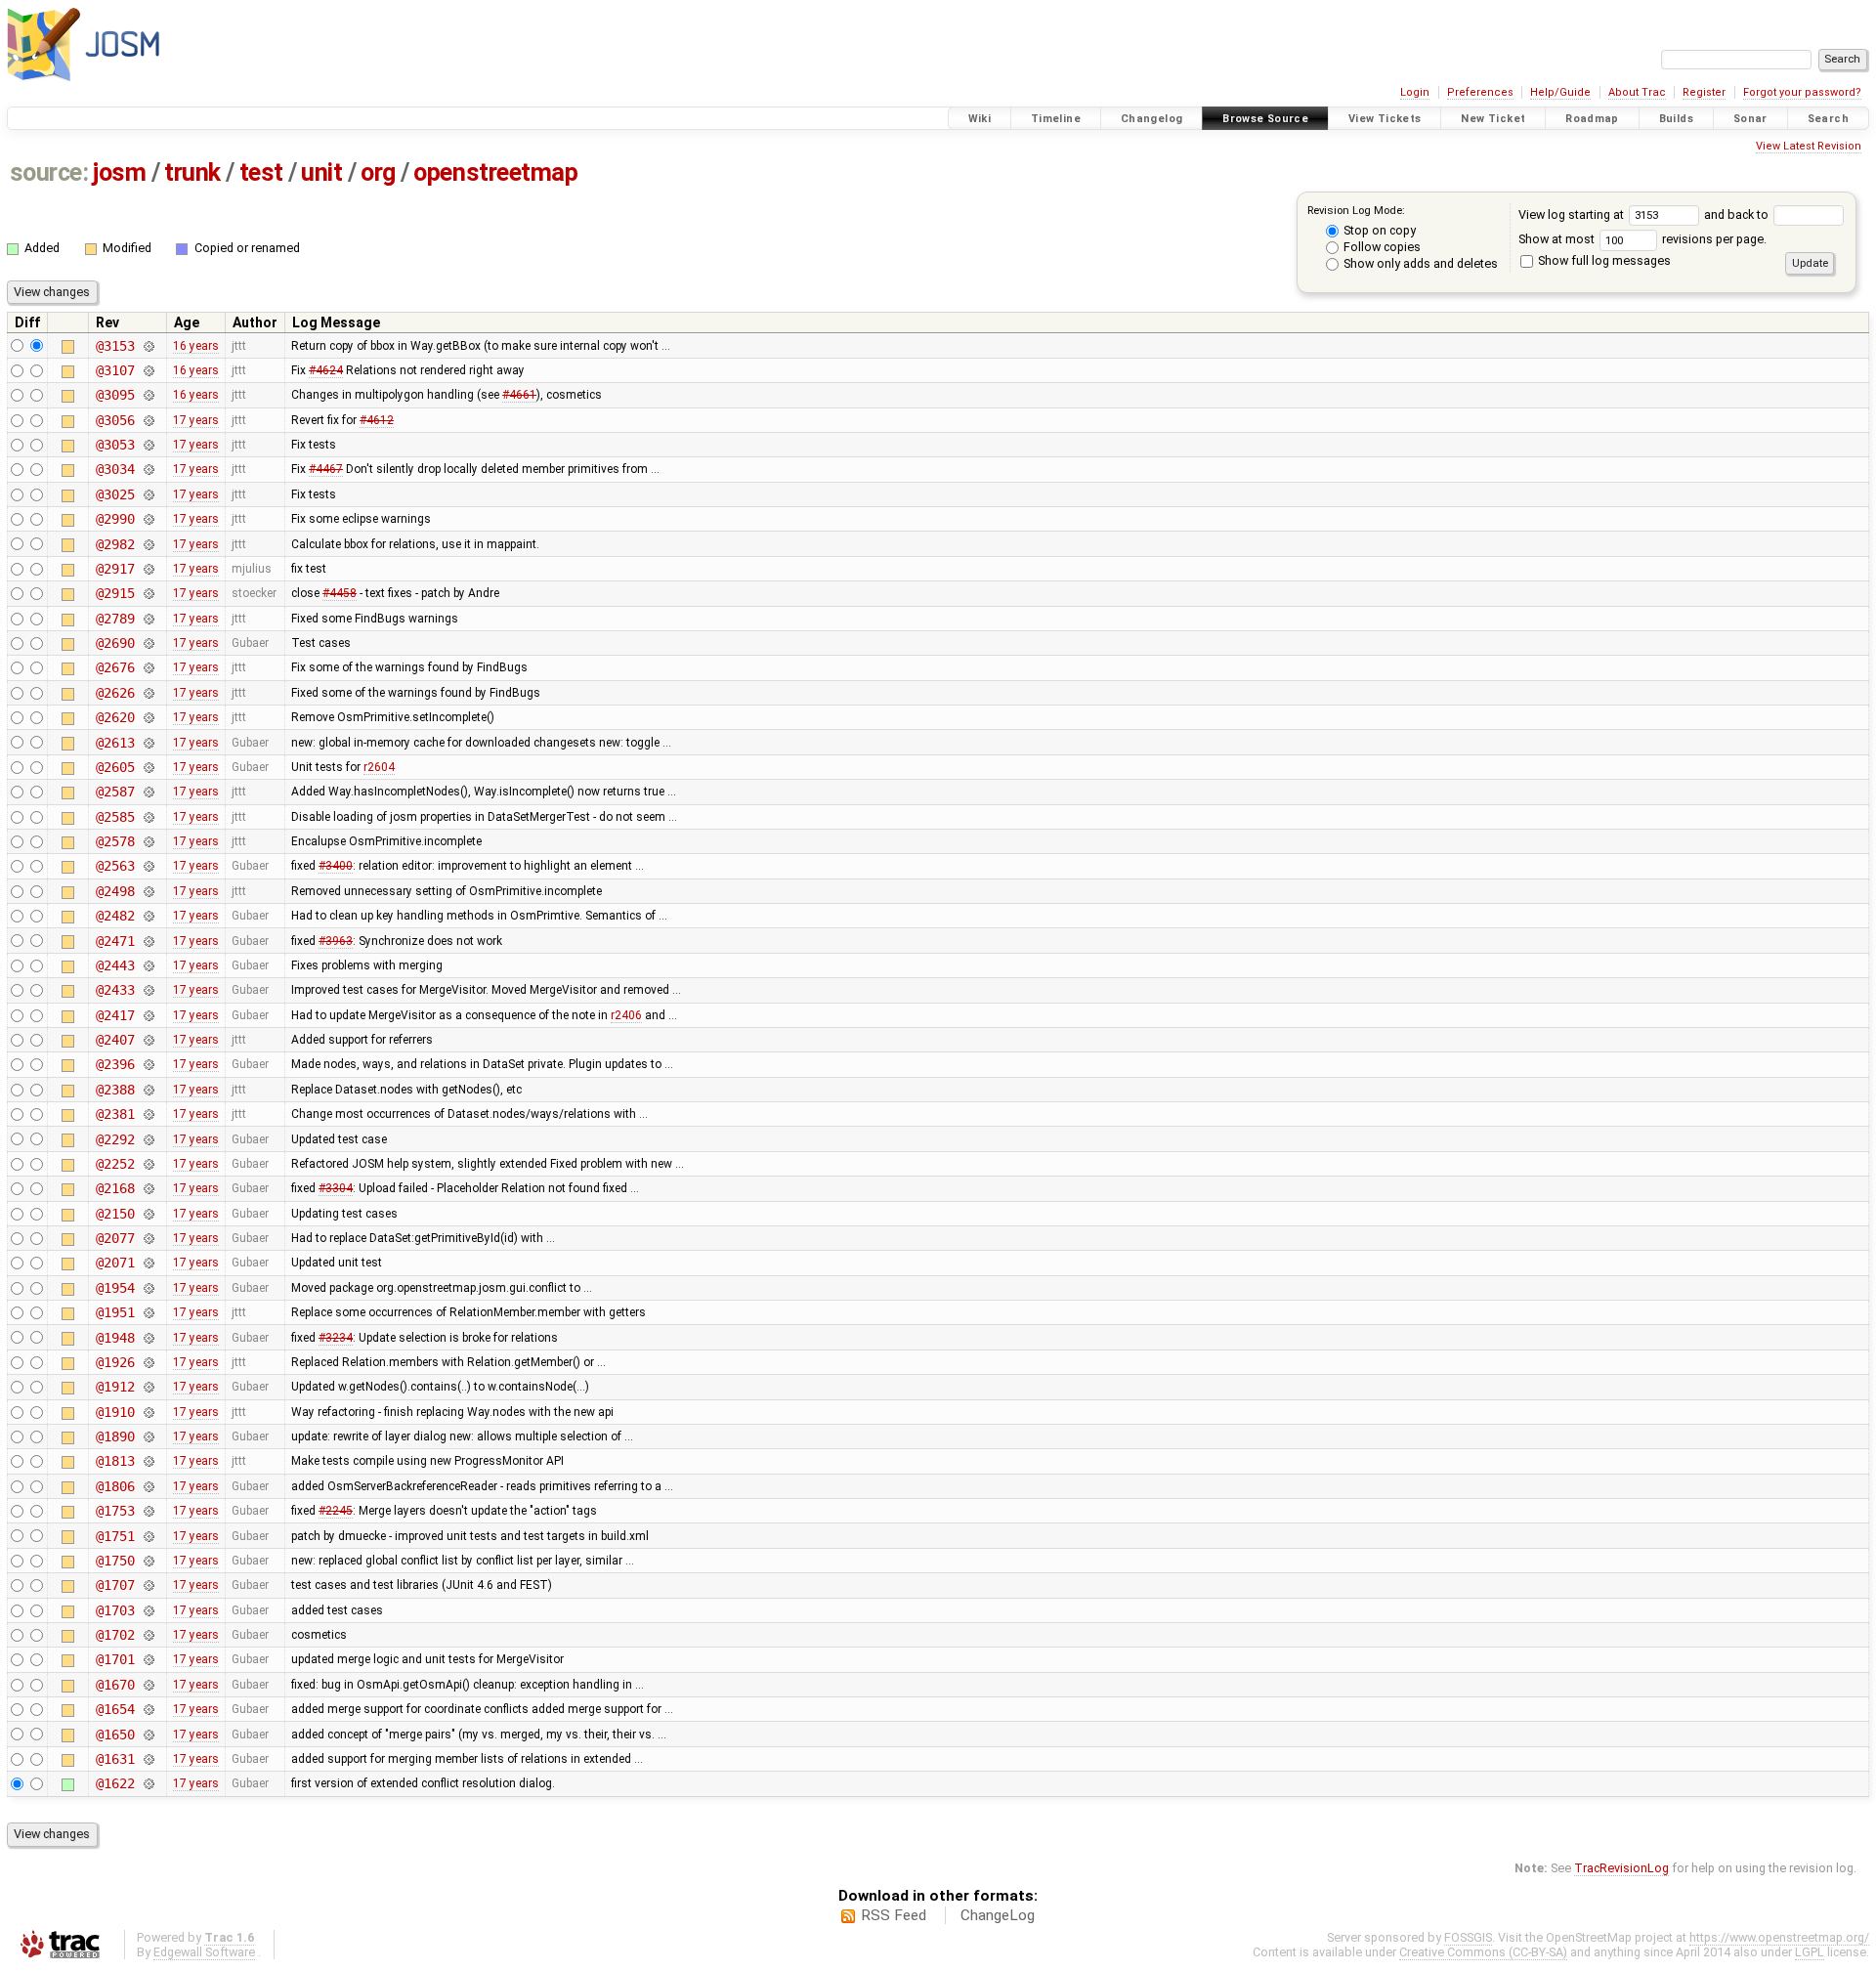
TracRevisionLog (1621, 1868)
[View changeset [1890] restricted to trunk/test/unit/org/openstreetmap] (148, 1436)
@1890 (115, 1436)
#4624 (326, 370)
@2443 (115, 965)
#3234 (336, 1338)
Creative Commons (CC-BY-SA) (1483, 1952)
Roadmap (1592, 119)
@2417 (115, 1015)
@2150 (115, 1214)
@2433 (115, 990)
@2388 (115, 1090)
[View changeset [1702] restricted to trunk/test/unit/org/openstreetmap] (148, 1635)
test (261, 172)
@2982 (115, 544)
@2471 (115, 941)
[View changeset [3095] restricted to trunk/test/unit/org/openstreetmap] (148, 395)
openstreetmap (495, 172)
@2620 (115, 717)
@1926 (115, 1362)
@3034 (115, 469)
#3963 (336, 941)
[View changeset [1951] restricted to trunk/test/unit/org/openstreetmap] (148, 1312)
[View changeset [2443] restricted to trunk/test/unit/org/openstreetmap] (148, 965)
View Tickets (1385, 119)
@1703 (115, 1610)
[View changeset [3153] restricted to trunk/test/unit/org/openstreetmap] (148, 346)
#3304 (336, 1188)
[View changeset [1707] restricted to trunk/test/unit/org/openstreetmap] (148, 1585)
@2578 (115, 841)
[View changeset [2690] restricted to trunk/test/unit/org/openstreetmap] (148, 643)
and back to (1738, 214)
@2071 (115, 1263)
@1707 (115, 1585)
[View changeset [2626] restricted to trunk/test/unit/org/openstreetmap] (148, 693)
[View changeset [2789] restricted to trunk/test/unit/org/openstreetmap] (148, 619)
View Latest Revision (1809, 146)
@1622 (115, 1783)
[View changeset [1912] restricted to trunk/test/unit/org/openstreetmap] (148, 1387)
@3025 (115, 494)
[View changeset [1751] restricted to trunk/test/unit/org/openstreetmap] (148, 1536)
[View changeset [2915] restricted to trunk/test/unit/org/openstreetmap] (148, 593)
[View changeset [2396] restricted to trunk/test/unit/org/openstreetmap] (148, 1064)
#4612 (377, 420)
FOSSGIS (1468, 1937)
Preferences (1480, 92)
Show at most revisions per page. (1642, 239)
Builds (1676, 119)
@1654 (115, 1709)
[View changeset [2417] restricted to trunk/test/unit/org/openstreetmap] (148, 1015)
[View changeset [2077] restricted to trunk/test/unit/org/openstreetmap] (148, 1238)
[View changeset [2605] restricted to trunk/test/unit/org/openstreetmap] (148, 767)
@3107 (115, 370)
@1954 (115, 1288)
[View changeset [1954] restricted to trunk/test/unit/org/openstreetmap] (148, 1288)
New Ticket (1493, 119)
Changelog (1151, 119)
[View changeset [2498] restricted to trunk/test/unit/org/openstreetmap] (148, 891)
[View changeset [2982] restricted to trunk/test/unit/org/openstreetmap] (148, 544)
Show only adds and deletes (1419, 263)
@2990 (115, 519)
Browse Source (1265, 119)
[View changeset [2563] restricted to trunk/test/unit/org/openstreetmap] (148, 866)
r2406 (626, 1015)
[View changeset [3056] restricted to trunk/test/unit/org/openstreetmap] (148, 420)
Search (1828, 119)
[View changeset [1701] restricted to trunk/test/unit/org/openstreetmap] (148, 1659)
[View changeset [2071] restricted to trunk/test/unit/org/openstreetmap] (148, 1263)
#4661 (519, 395)
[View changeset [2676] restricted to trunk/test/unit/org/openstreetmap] (148, 667)
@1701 (115, 1659)
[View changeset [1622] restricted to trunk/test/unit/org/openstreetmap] (148, 1783)
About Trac (1637, 92)
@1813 (115, 1461)
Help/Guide (1560, 92)
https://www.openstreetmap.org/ (1779, 1937)
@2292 (115, 1139)
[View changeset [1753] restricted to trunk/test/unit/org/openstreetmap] (148, 1511)
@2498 (115, 891)
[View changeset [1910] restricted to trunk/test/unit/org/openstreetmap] (148, 1412)
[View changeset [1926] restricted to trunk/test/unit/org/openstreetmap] (148, 1362)
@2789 (115, 619)
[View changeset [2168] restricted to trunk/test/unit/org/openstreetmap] (148, 1188)
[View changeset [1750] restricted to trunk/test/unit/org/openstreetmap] (148, 1561)
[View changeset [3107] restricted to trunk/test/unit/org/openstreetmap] (148, 370)
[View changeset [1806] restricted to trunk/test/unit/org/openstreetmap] (148, 1486)
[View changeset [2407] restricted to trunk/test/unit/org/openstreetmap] (148, 1040)
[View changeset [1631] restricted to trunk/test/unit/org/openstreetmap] (148, 1759)
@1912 (115, 1387)
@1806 (115, 1486)
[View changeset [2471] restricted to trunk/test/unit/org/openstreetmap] (148, 941)
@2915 (115, 593)
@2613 (115, 743)
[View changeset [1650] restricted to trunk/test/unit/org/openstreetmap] (148, 1735)
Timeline (1056, 119)
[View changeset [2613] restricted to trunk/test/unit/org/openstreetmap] (148, 743)
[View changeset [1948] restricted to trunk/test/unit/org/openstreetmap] (148, 1338)
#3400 (336, 866)
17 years (196, 420)
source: (49, 172)
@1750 (115, 1561)
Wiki (980, 119)
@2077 (115, 1238)
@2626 (115, 693)
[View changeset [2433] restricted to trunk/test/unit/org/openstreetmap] (148, 990)
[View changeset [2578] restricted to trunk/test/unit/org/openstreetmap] (148, 841)
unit (321, 172)
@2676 (115, 667)
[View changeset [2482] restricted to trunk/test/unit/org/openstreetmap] (148, 916)
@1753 (115, 1511)
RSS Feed (894, 1915)
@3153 (115, 346)
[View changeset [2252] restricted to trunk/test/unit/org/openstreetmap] (148, 1164)
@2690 (115, 643)
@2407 (115, 1040)
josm (119, 172)
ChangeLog (998, 1915)
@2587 (115, 792)
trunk (192, 172)
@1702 (115, 1635)
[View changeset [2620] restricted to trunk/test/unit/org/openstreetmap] (148, 717)
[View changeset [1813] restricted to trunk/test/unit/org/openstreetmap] (148, 1461)
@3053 (115, 445)
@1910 (115, 1412)
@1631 (115, 1759)
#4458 (340, 593)
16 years (196, 346)
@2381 (115, 1114)
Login (1415, 92)
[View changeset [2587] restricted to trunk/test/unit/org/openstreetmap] (148, 792)
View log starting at (1573, 214)
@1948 (115, 1338)
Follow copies (1381, 247)
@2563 (115, 866)
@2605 (115, 767)
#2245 (336, 1511)
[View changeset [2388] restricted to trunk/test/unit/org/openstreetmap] (148, 1090)
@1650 (115, 1735)
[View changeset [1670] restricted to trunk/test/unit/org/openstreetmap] (148, 1685)
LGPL (1810, 1952)
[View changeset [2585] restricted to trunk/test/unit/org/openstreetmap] (148, 817)
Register (1704, 92)
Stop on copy (1378, 230)
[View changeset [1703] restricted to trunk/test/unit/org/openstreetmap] (148, 1610)
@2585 (115, 817)
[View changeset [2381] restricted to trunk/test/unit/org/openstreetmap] (148, 1114)
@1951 (115, 1312)
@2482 (115, 916)
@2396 (115, 1064)
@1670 (115, 1685)
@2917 (115, 569)
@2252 (115, 1164)
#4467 (326, 469)
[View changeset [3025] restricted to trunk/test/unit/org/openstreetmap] (148, 494)
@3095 (115, 395)
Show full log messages (1603, 260)
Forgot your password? (1802, 92)
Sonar (1750, 119)
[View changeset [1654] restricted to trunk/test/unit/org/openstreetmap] (148, 1709)
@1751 (115, 1536)
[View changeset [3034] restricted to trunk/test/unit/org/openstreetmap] (148, 469)
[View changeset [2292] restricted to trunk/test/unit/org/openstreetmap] (148, 1139)
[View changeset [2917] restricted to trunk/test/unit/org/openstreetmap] (148, 569)
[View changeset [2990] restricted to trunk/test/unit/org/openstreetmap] (148, 519)
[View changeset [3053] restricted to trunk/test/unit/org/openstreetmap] (148, 445)
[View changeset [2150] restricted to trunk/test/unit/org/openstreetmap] (148, 1214)
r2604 (379, 767)
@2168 (115, 1188)
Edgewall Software (204, 1952)
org (378, 172)
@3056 (115, 420)
